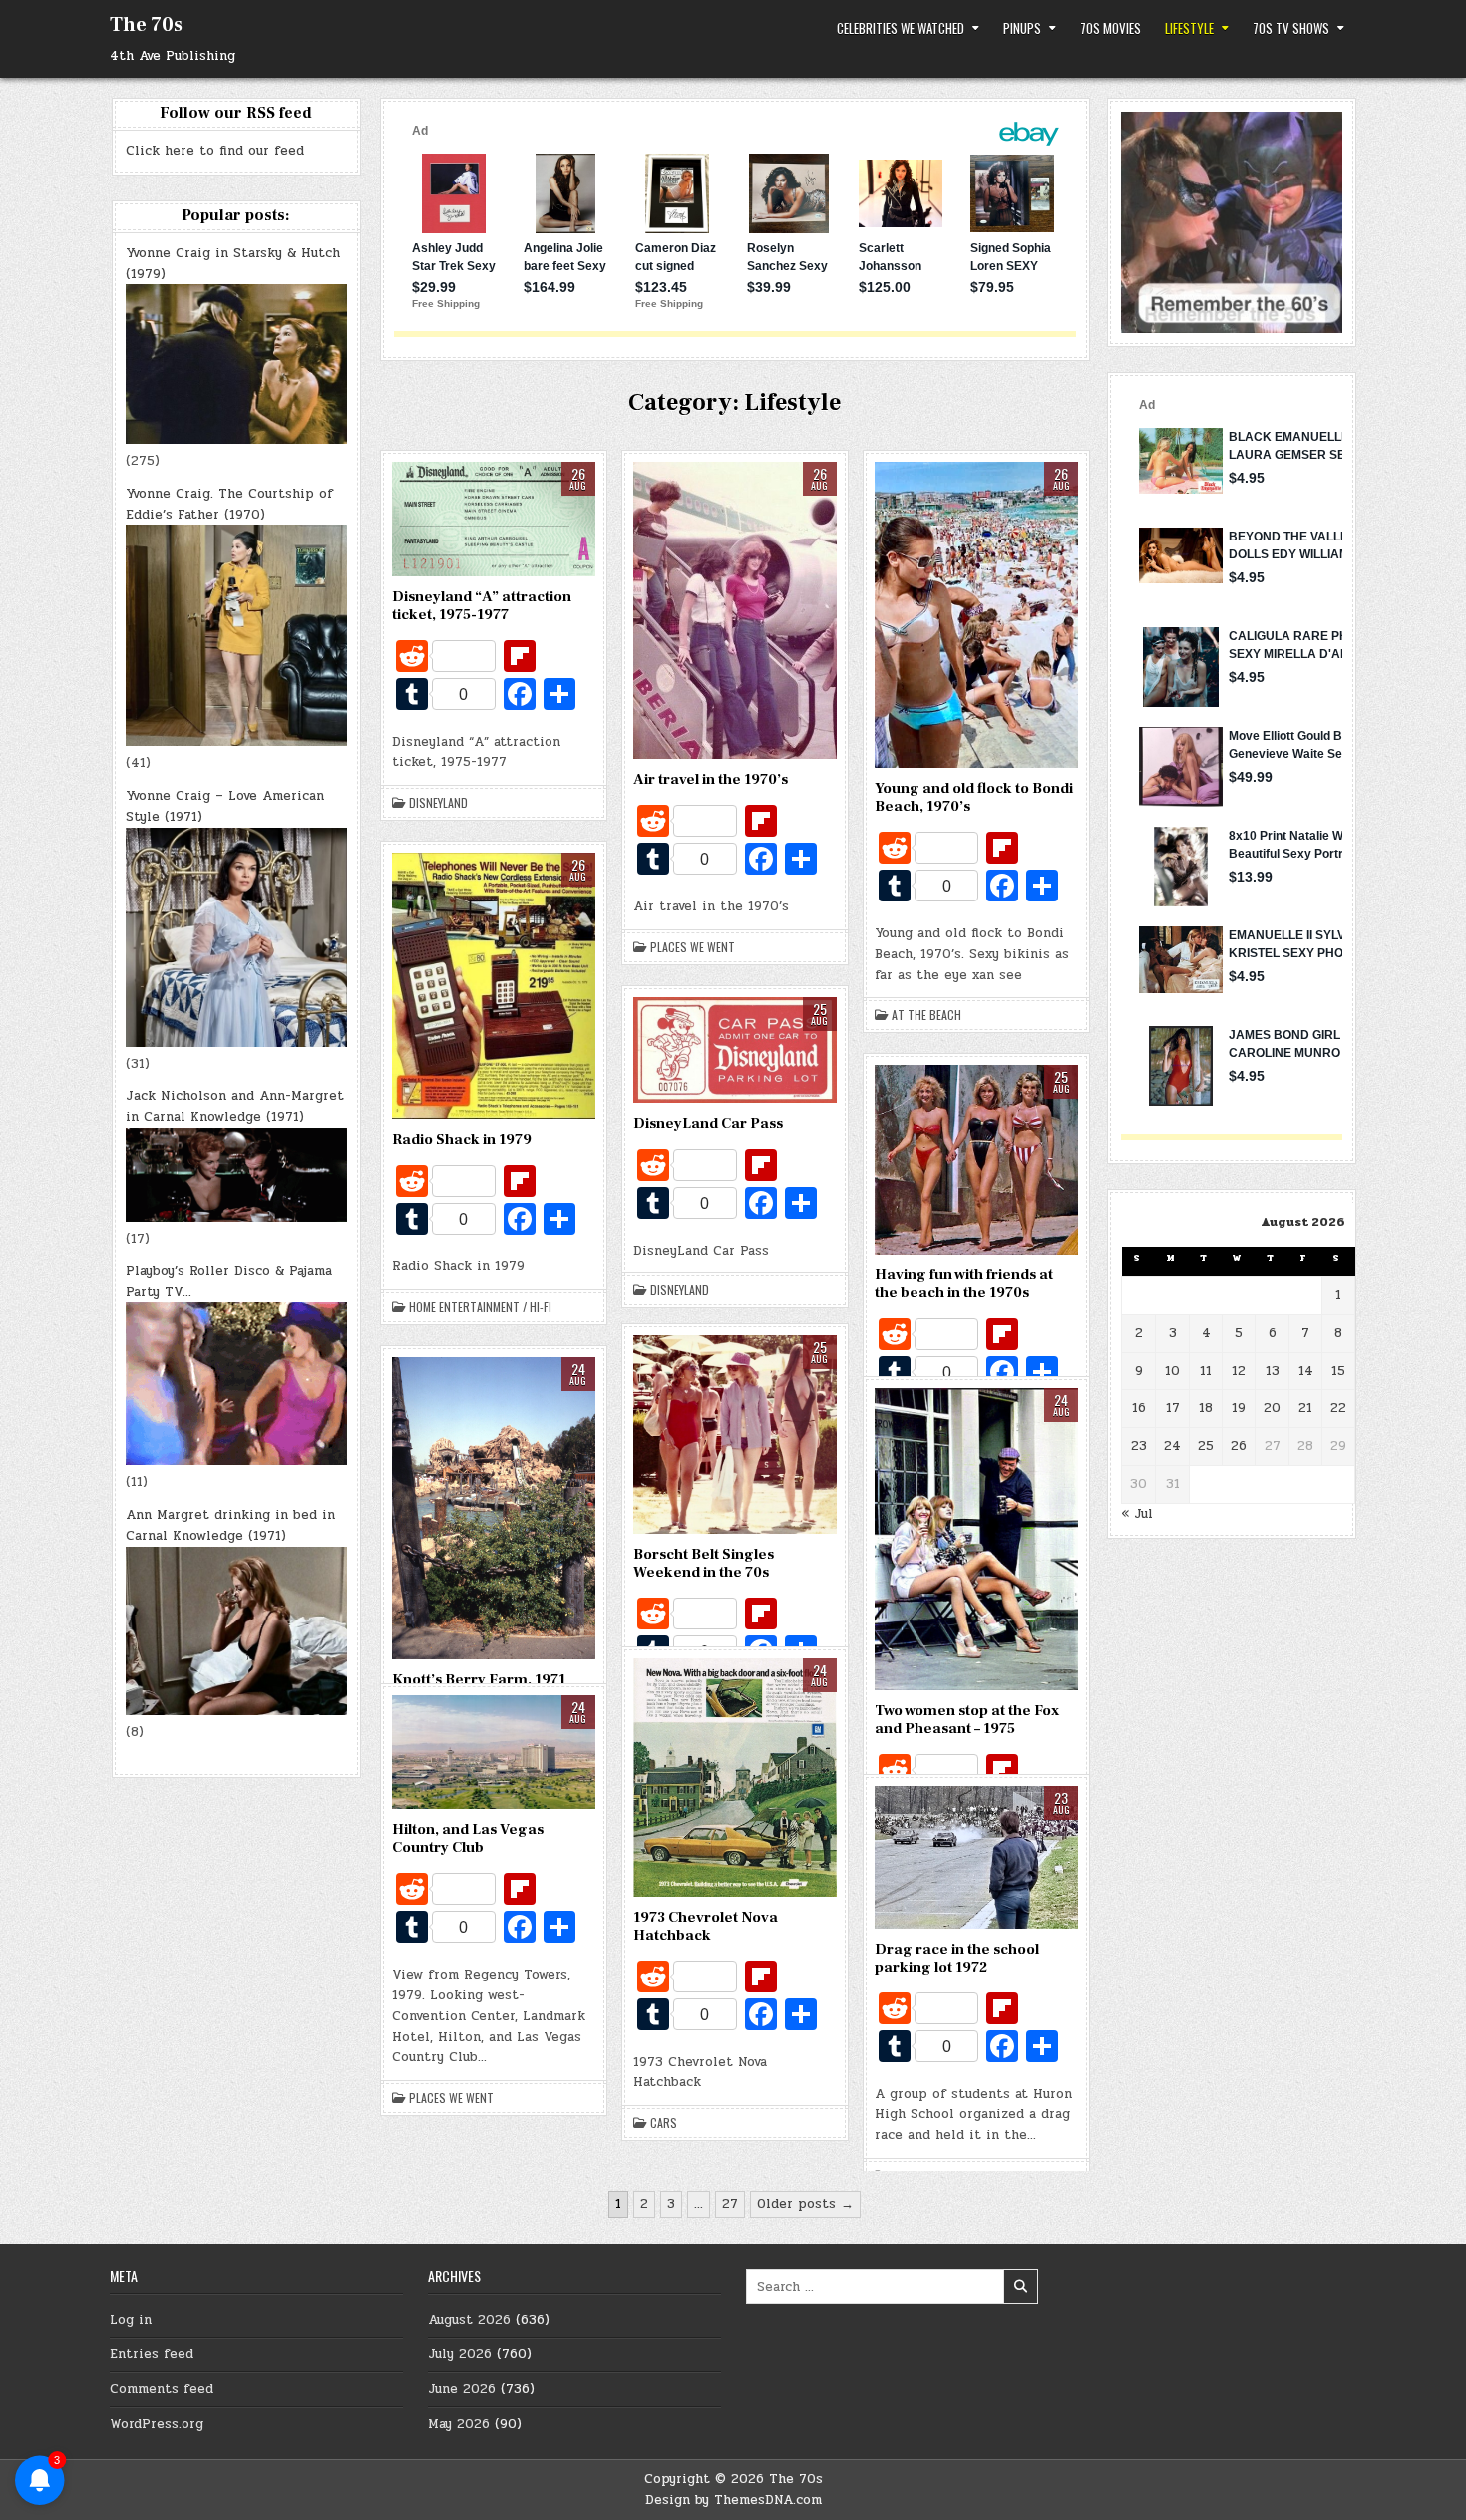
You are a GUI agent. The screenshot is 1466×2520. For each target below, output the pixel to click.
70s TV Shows (1291, 28)
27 (730, 2204)
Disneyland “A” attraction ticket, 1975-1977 (482, 606)
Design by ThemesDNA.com (733, 2500)
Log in (131, 2320)
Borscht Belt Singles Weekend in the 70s (704, 1563)
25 (1206, 1446)
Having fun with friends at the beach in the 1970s (964, 1284)
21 (1305, 1408)
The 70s (146, 25)
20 (1272, 1408)
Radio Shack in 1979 (462, 1139)
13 (1273, 1371)
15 (1338, 1371)
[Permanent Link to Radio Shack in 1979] (494, 986)
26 (1239, 1446)
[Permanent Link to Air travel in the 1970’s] (735, 610)
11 (1206, 1371)
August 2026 (469, 2320)
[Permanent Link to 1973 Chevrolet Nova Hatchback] (735, 1778)
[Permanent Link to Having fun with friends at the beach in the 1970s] (976, 1160)
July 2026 (460, 2354)
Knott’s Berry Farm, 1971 (479, 1680)
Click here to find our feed (215, 151)
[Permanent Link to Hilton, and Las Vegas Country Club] (494, 1753)
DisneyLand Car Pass (708, 1123)
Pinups (1022, 28)
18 (1206, 1408)
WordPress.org (157, 2424)
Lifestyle (1189, 28)
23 (1139, 1446)
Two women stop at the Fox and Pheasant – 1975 (967, 1720)
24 (1172, 1446)
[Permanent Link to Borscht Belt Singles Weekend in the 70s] (735, 1435)
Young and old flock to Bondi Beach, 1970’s (974, 797)
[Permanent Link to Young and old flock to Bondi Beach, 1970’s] (976, 615)
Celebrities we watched (901, 28)
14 (1306, 1371)
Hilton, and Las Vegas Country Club (468, 1838)
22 (1338, 1408)
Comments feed (162, 2389)
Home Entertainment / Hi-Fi (480, 1307)
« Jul (1137, 1514)
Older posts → (805, 2204)
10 (1172, 1371)
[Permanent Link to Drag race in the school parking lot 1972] (976, 1857)
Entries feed (152, 2354)
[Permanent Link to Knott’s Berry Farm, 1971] (494, 1509)
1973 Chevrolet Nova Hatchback (706, 1926)
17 (1173, 1408)
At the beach (926, 1015)
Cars (664, 2123)
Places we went (693, 947)
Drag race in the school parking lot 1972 (957, 1958)
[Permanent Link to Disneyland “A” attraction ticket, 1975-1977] (494, 519)
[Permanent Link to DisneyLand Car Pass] (735, 1050)
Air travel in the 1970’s (711, 779)
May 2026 (459, 2424)
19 (1239, 1408)
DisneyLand (438, 803)
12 (1239, 1371)
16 (1139, 1408)
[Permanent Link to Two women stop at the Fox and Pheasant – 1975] (976, 1539)
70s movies (1110, 28)
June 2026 (462, 2389)
